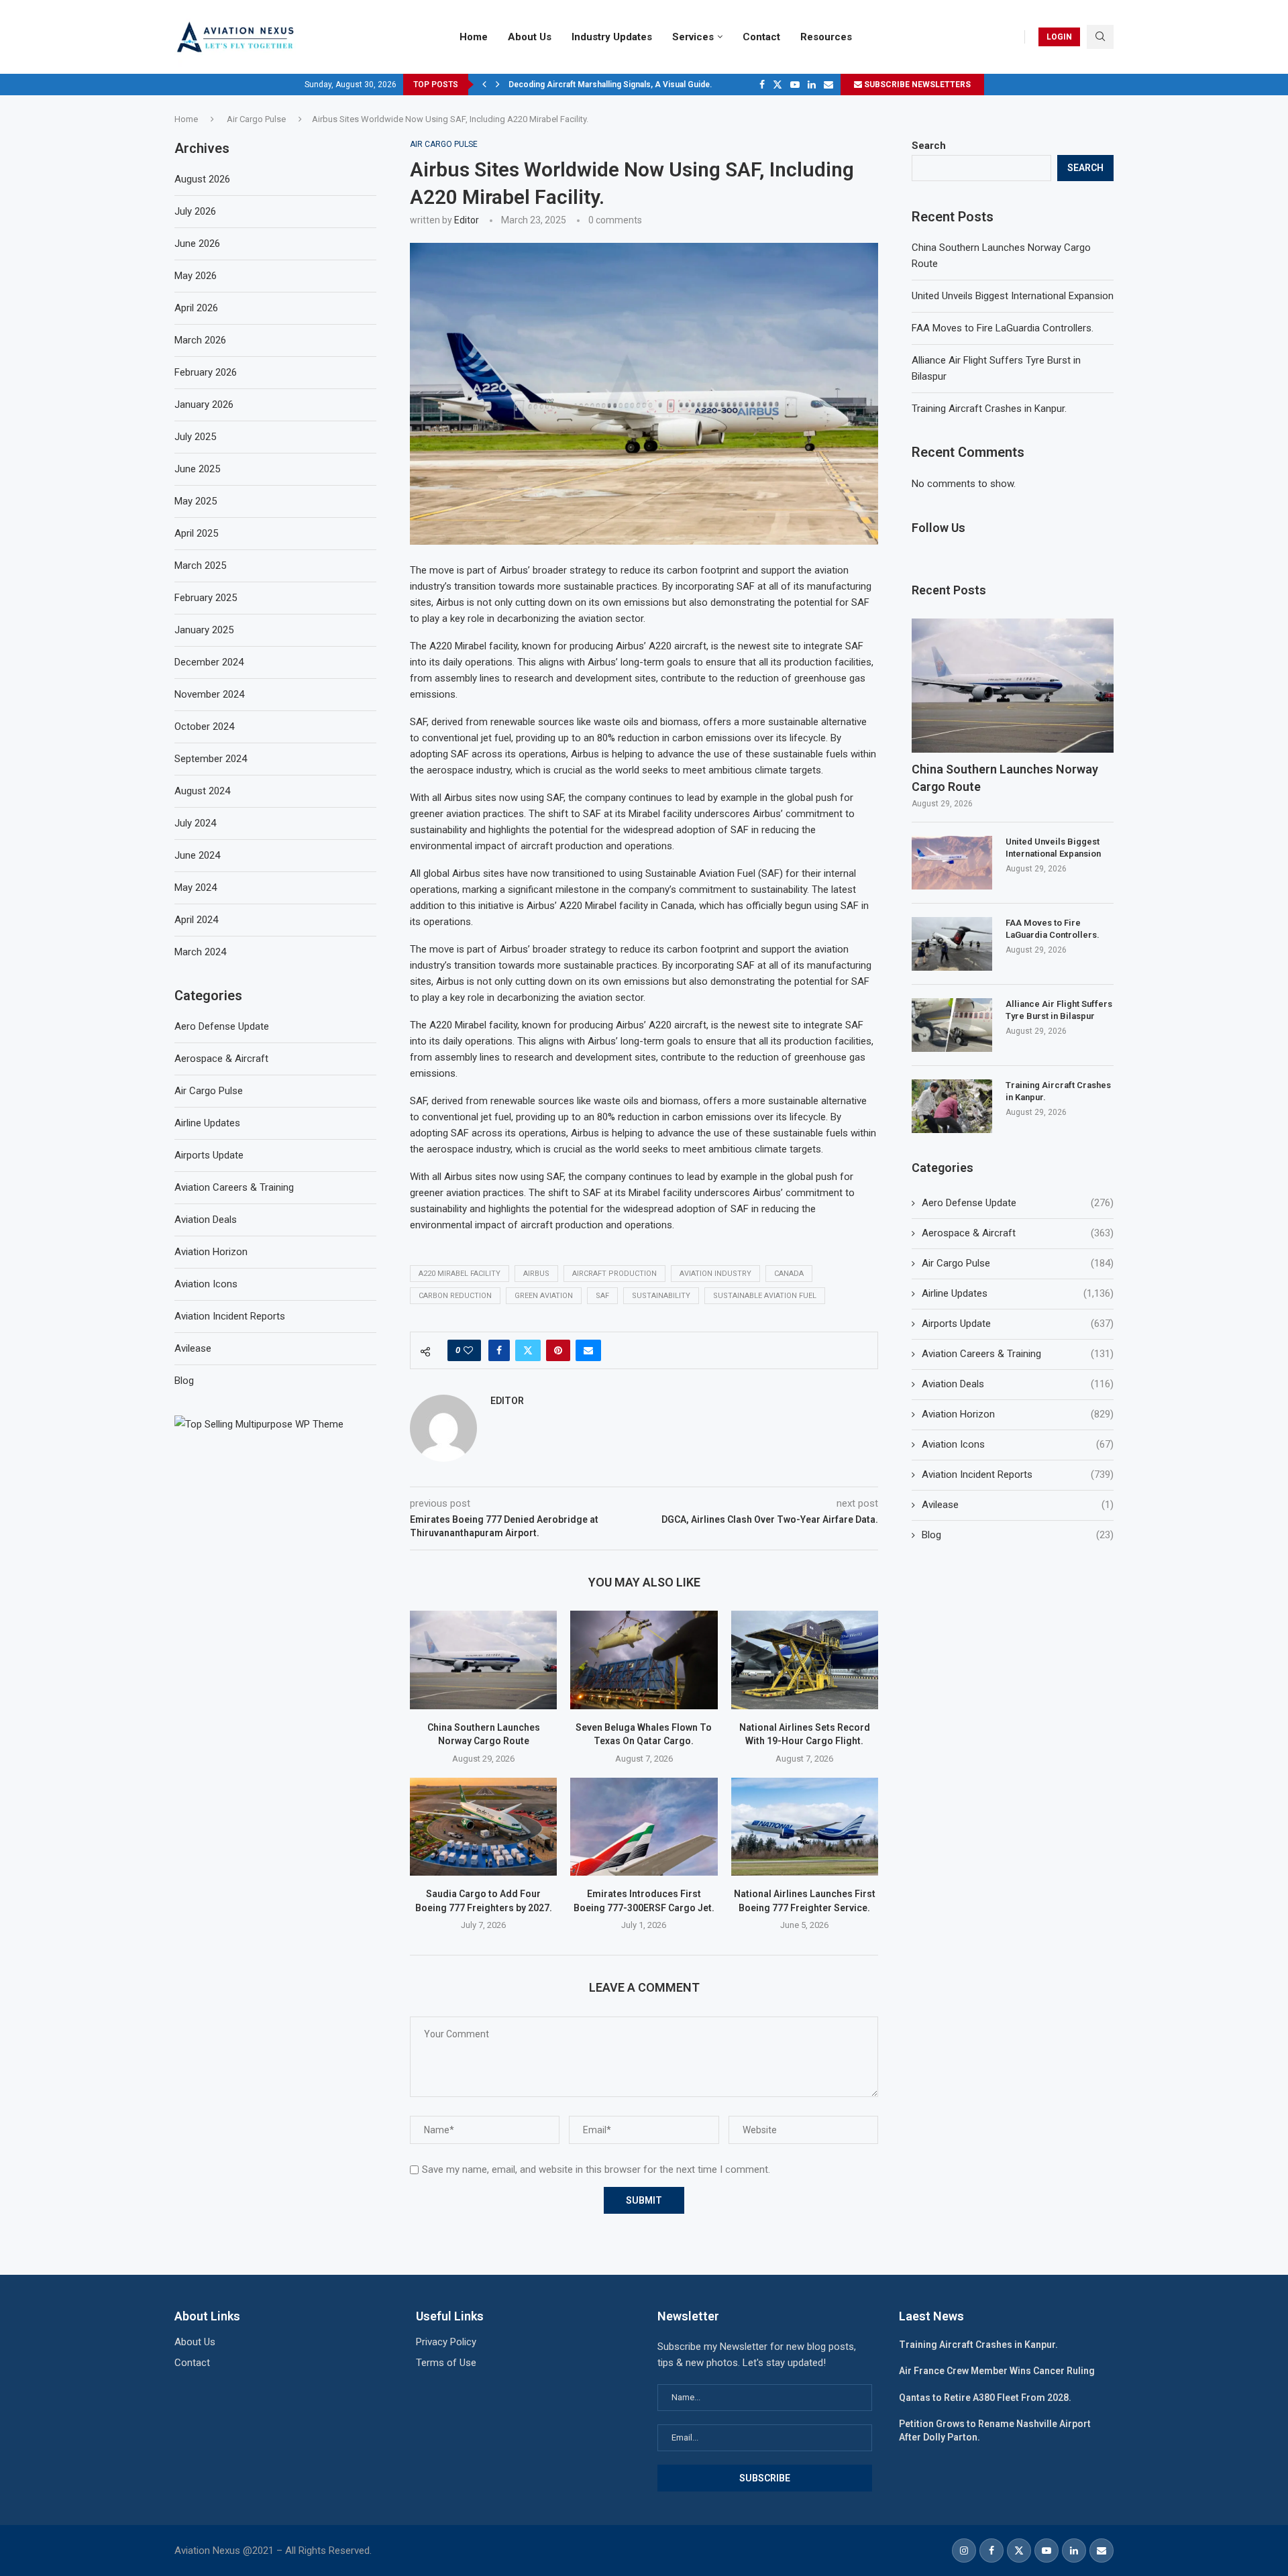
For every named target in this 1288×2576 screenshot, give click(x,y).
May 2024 (196, 888)
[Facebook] (762, 85)
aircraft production (614, 1274)
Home (474, 37)
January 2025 (204, 630)
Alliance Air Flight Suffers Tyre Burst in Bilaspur (1059, 1010)
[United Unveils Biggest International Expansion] (952, 863)
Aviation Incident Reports (1018, 1474)
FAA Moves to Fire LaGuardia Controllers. (1003, 328)
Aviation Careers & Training (1018, 1354)
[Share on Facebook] (499, 1350)
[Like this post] (468, 1350)
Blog (1018, 1535)
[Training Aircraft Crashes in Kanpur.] (952, 1106)
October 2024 (204, 727)
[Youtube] (795, 85)
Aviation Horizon (1018, 1414)
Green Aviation (544, 1296)
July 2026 (195, 211)
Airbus (536, 1274)
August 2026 (202, 179)
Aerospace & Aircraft (1018, 1233)
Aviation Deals (1018, 1384)
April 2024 (196, 920)
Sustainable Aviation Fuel (765, 1296)
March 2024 (200, 952)
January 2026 (204, 405)
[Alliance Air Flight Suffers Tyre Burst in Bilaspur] (952, 1025)
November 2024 (209, 694)
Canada (789, 1274)
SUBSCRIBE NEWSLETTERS (916, 85)
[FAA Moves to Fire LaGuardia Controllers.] (952, 944)
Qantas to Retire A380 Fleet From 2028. (985, 2398)
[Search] (1100, 37)
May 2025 (196, 501)
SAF (602, 1296)
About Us (530, 37)
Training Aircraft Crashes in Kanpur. (989, 409)
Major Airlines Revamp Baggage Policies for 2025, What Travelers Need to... (652, 85)
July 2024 (195, 823)
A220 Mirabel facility (460, 1274)
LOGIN (1059, 37)
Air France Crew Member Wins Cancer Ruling (997, 2371)
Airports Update (1018, 1324)
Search (929, 146)
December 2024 (209, 662)
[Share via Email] (588, 1350)
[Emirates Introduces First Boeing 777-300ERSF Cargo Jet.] (644, 1827)
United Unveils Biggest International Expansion (1013, 296)
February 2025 (206, 598)
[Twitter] (777, 85)
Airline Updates (1018, 1293)
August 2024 (202, 791)
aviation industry (715, 1274)
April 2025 (196, 533)
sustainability (661, 1296)
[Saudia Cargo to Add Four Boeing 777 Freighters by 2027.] (483, 1827)
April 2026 (196, 308)
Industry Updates (612, 37)
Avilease (1018, 1505)
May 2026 (196, 276)
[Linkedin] (812, 85)
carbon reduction (455, 1296)
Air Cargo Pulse (256, 119)
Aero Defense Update (1018, 1203)
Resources (826, 37)
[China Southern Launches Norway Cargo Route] (483, 1660)
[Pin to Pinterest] (558, 1350)
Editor (467, 220)
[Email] (828, 85)
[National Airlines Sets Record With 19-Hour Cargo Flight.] (805, 1660)
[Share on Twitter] (528, 1350)
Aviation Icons (1018, 1444)
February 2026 (206, 372)
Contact (761, 37)
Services (693, 37)
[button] (484, 85)
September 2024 (211, 759)
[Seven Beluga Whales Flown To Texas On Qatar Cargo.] (644, 1660)
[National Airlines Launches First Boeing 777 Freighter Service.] (805, 1827)
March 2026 (200, 340)
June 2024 (197, 855)
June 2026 (197, 244)
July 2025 (195, 437)
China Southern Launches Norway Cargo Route (1005, 777)
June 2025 (197, 469)
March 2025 (200, 566)
